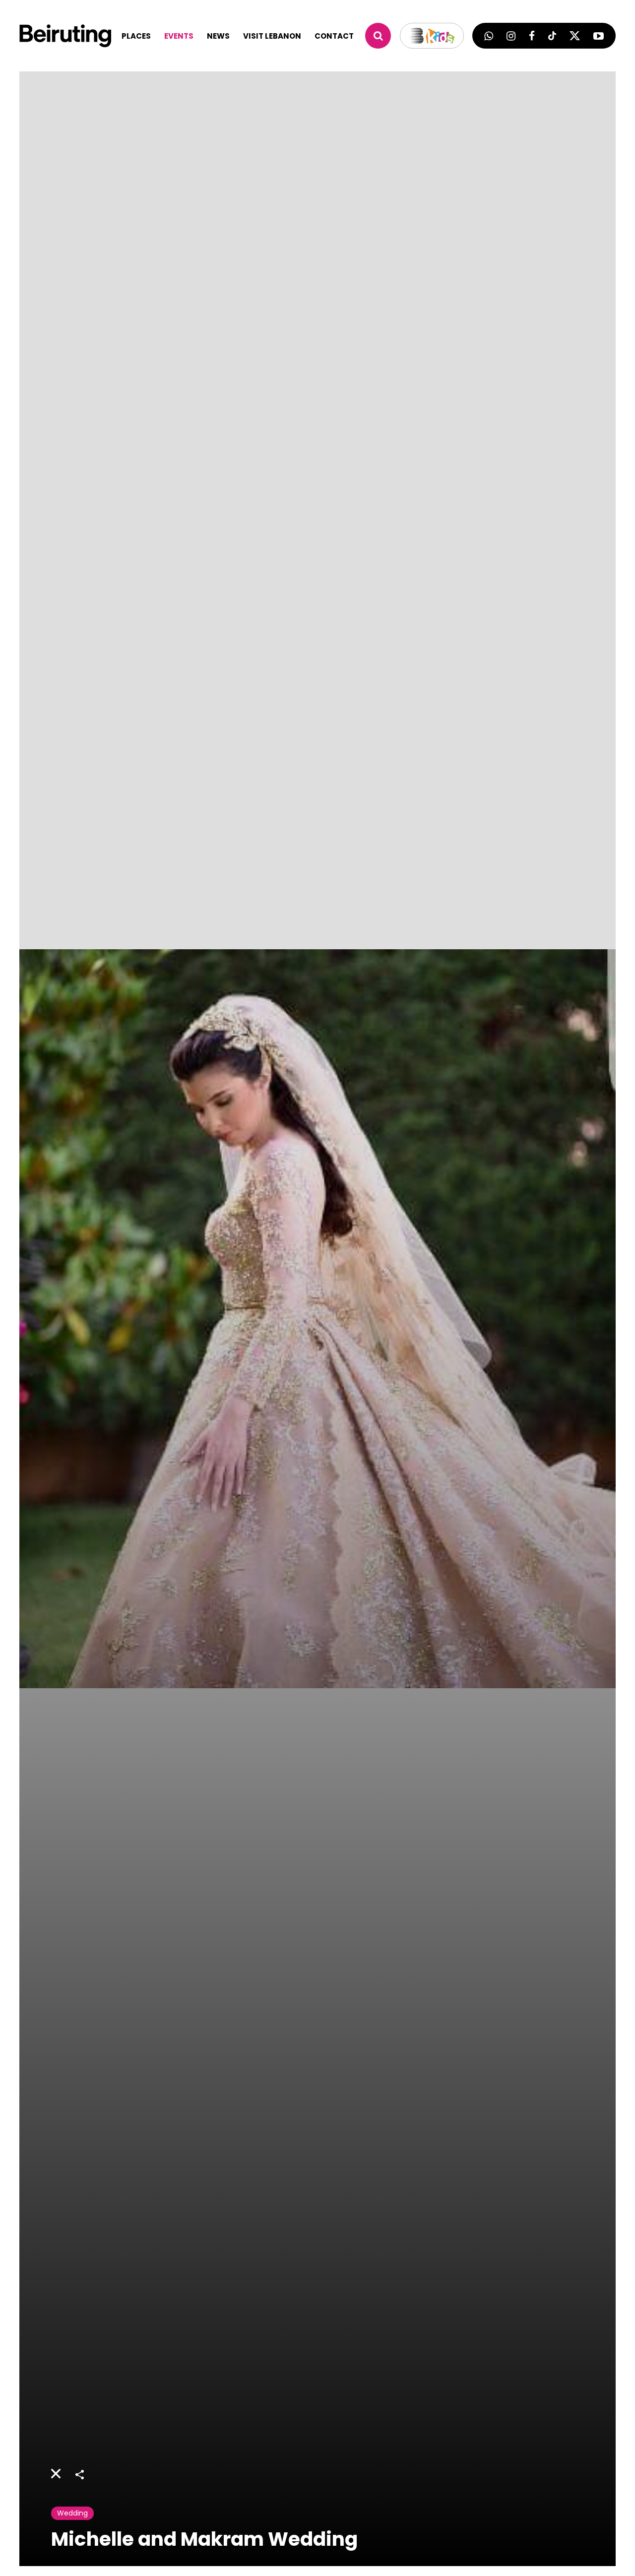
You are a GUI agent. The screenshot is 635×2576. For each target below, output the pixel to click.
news (218, 36)
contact (334, 36)
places (136, 36)
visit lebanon (272, 36)
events (179, 36)
